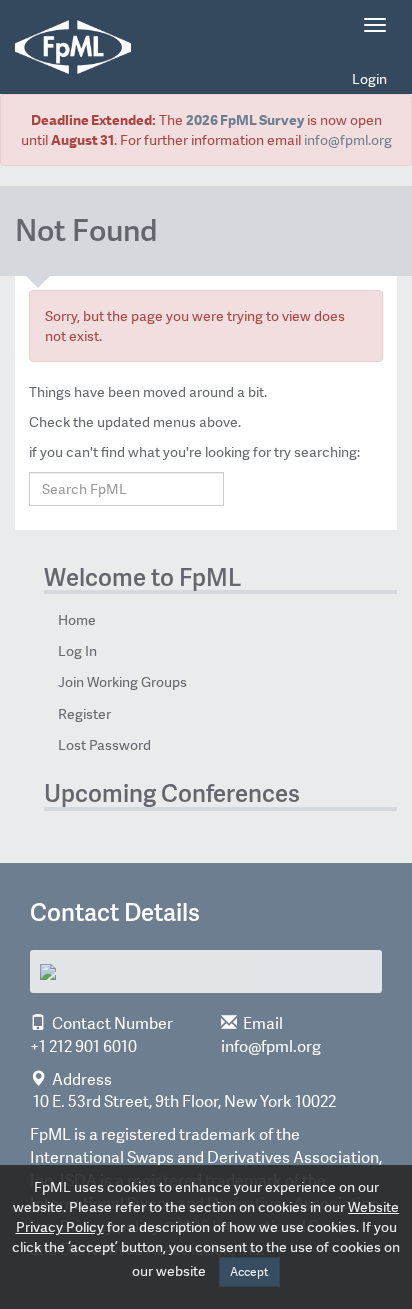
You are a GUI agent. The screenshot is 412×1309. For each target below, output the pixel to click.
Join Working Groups (122, 682)
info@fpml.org (348, 140)
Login (369, 79)
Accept (249, 1272)
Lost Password (104, 745)
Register (84, 714)
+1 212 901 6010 (83, 1046)
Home (77, 620)
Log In (77, 651)
